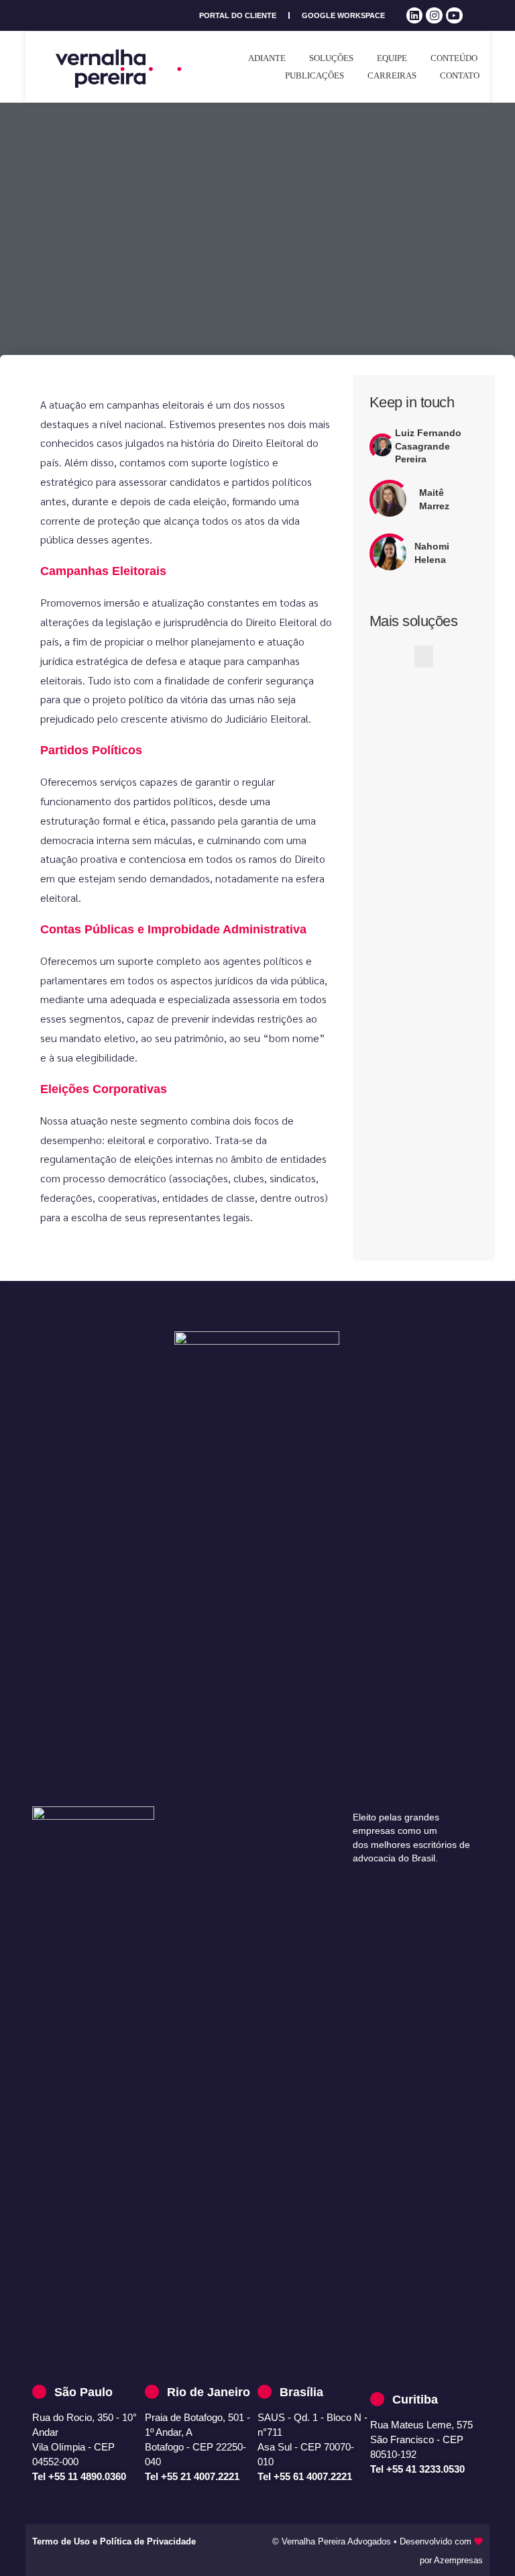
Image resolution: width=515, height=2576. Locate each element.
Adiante (267, 58)
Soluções (331, 58)
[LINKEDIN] (415, 16)
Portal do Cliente (238, 15)
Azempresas (458, 2560)
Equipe (392, 58)
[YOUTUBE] (454, 16)
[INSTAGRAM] (434, 16)
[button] (424, 657)
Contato (460, 75)
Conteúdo (454, 58)
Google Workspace (343, 15)
